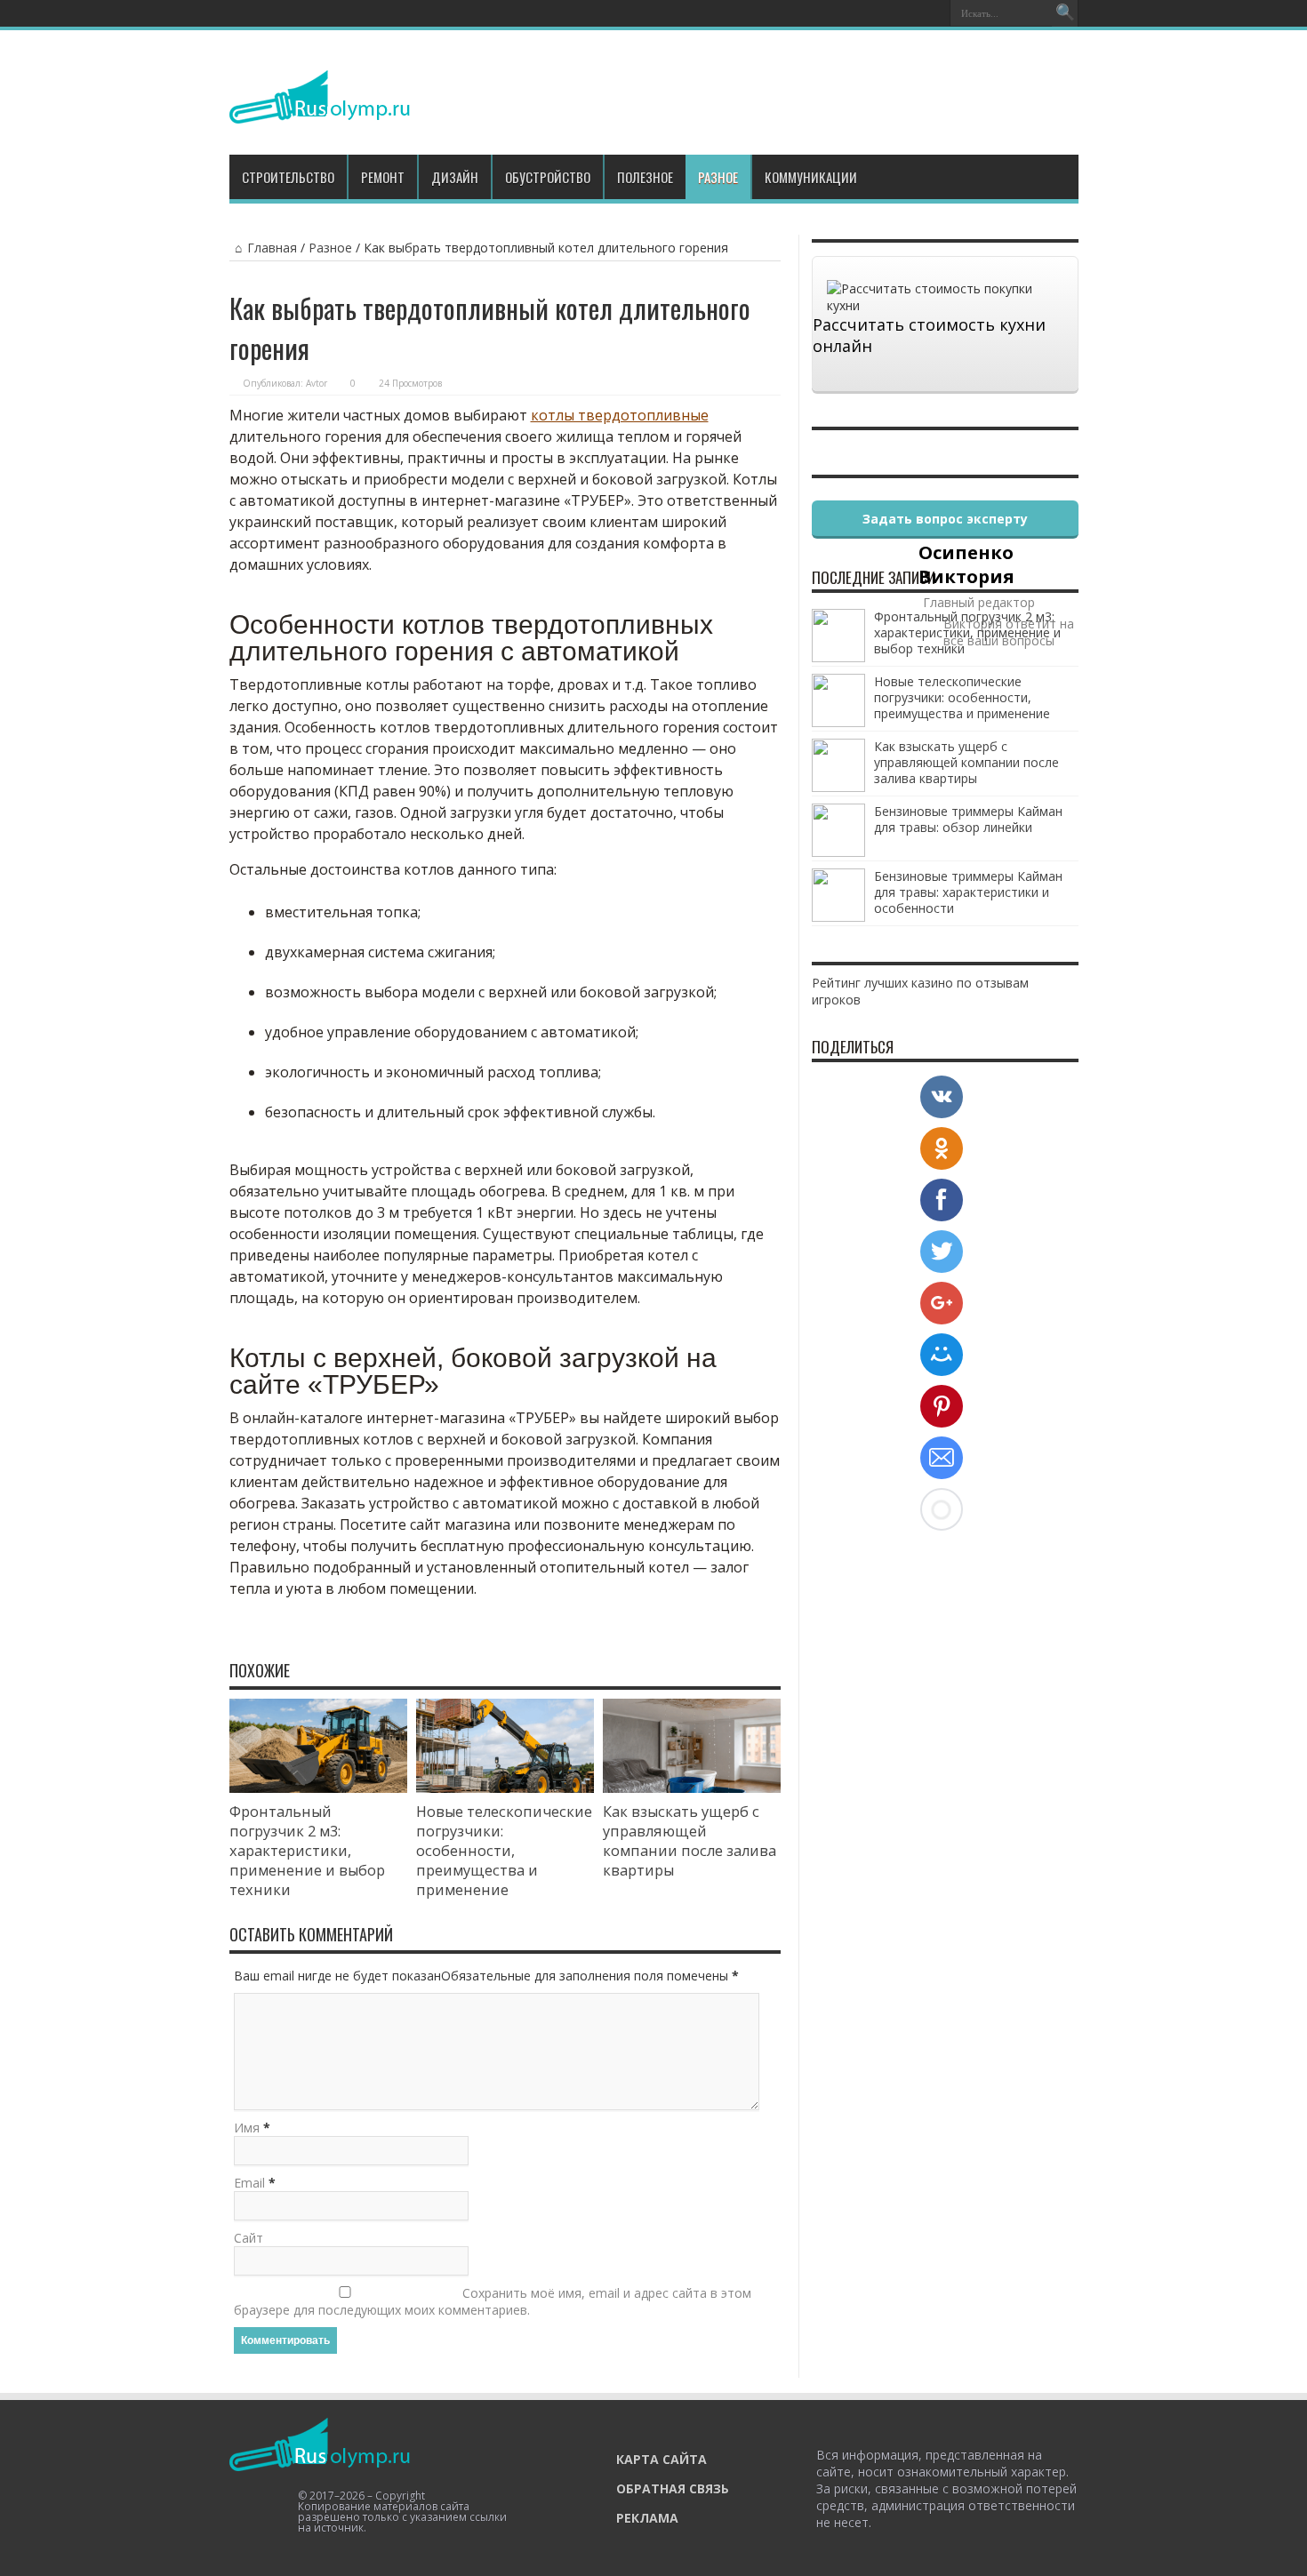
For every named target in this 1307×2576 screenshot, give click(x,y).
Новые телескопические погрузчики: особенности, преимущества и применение (504, 1851)
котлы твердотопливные (620, 415)
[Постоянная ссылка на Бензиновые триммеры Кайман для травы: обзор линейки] (838, 852)
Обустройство (548, 177)
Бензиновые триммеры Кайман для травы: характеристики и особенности (968, 892)
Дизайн (455, 177)
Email (249, 2183)
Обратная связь (673, 2488)
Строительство (288, 177)
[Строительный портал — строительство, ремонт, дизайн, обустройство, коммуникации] (320, 110)
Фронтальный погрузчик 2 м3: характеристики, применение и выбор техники (307, 1851)
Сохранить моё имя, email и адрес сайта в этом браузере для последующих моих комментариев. (493, 2301)
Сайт (249, 2238)
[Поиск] (1065, 13)
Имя (247, 2128)
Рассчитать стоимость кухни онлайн (929, 335)
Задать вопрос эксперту (945, 519)
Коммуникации (811, 177)
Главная (272, 248)
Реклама (647, 2518)
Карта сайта (662, 2459)
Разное (718, 177)
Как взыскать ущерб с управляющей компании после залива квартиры (690, 1841)
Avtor (317, 383)
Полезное (645, 177)
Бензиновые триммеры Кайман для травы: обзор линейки (968, 819)
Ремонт (383, 177)
